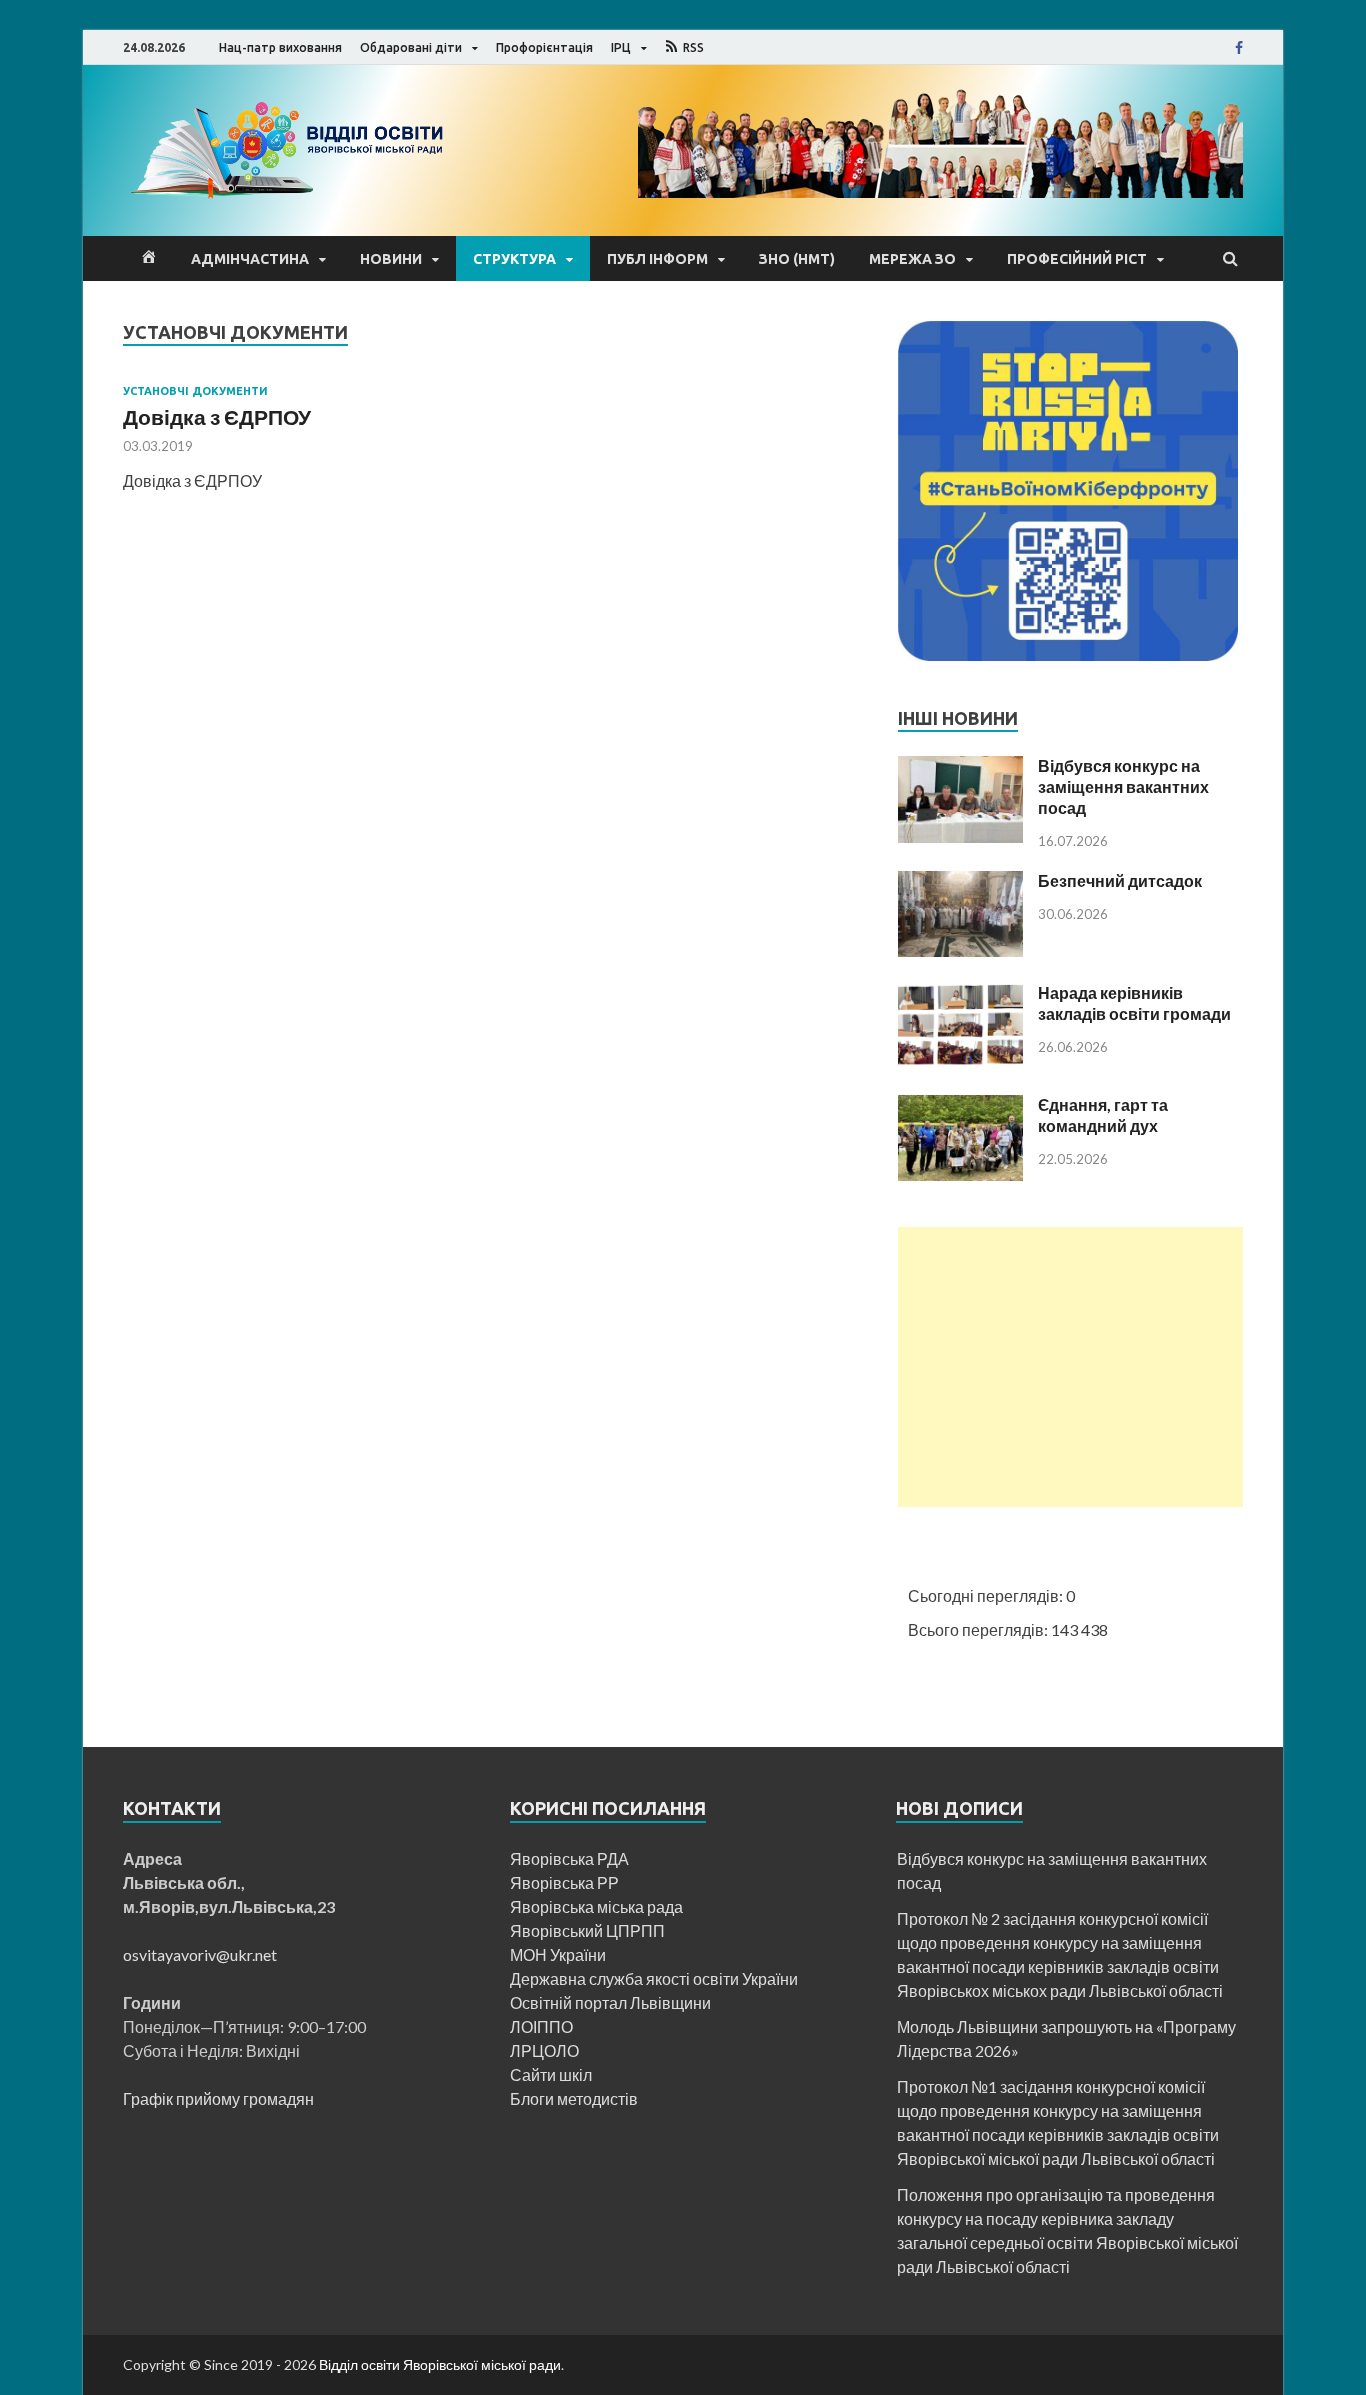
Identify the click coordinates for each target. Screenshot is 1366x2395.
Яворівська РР (564, 1882)
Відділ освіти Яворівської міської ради (440, 2364)
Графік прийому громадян (218, 2098)
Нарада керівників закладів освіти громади (1134, 1003)
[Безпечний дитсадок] (960, 950)
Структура (514, 259)
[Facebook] (1239, 48)
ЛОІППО (541, 2026)
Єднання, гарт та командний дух (1103, 1115)
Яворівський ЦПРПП (589, 1930)
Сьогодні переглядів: (987, 1595)
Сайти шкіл (551, 2074)
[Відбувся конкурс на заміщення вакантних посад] (960, 836)
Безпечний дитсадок (1120, 880)
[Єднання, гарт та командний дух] (960, 1174)
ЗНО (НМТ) (797, 259)
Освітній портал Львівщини (610, 2002)
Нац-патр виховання (280, 47)
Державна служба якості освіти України (654, 1978)
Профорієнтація (544, 47)
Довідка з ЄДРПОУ (217, 416)
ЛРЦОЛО (544, 2050)
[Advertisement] (1070, 1367)
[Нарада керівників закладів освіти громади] (960, 1062)
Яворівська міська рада (596, 1906)
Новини (391, 259)
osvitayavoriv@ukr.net (200, 1954)
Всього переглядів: (979, 1629)
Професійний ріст (1077, 259)
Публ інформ (657, 259)
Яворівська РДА (569, 1858)
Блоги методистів (574, 2098)
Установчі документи (195, 391)
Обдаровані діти (411, 47)
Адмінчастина (250, 259)
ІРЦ (621, 47)
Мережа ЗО (912, 259)
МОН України (558, 1954)
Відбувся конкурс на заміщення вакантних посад (1123, 786)
